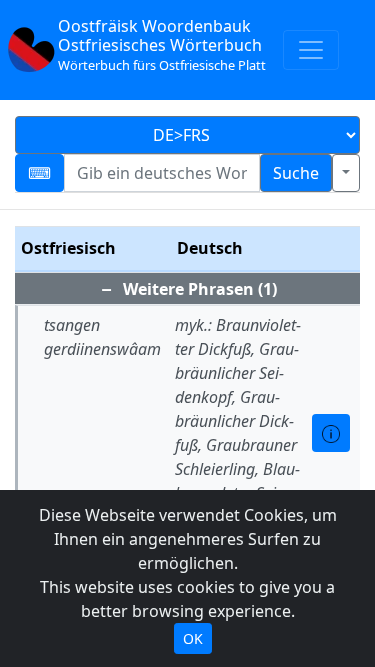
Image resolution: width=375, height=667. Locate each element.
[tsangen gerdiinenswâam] (331, 433)
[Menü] (311, 50)
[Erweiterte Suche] (346, 173)
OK (193, 638)
